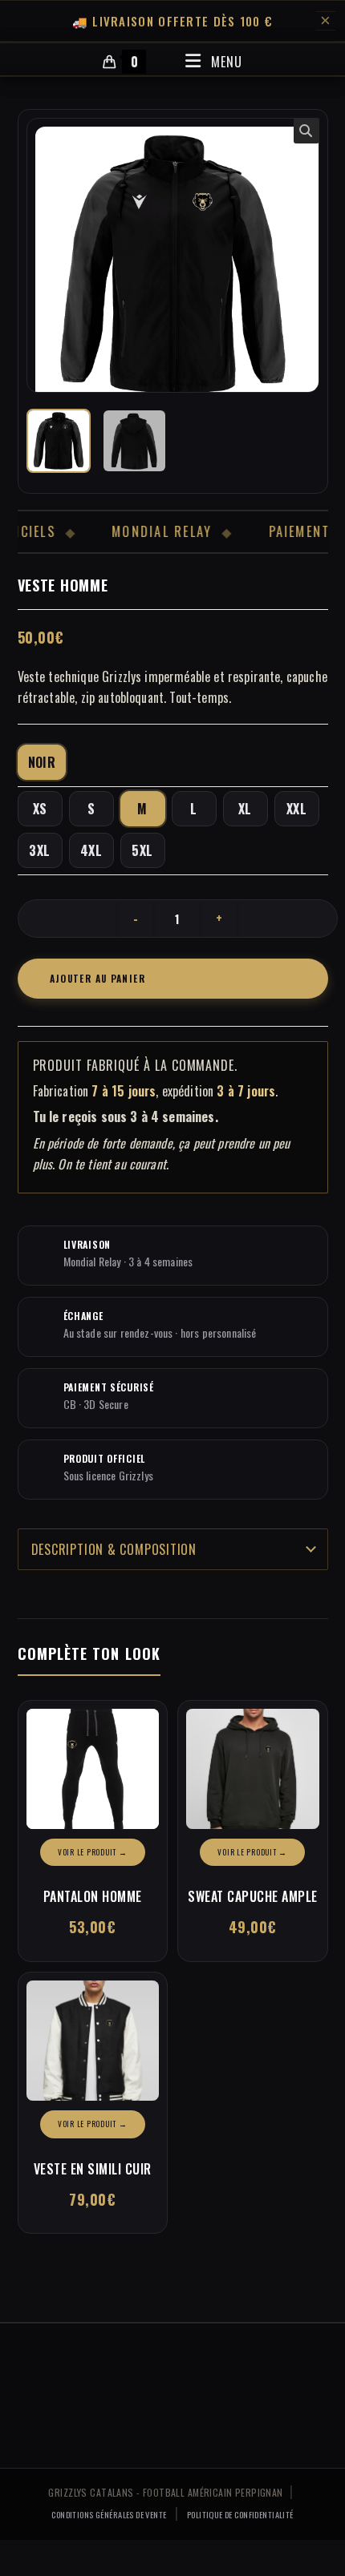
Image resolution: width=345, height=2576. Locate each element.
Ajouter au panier (97, 978)
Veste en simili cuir (93, 2169)
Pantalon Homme (93, 1896)
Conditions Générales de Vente (109, 2514)
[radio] (42, 762)
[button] (306, 131)
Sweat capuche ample (253, 1896)
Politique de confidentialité (240, 2514)
